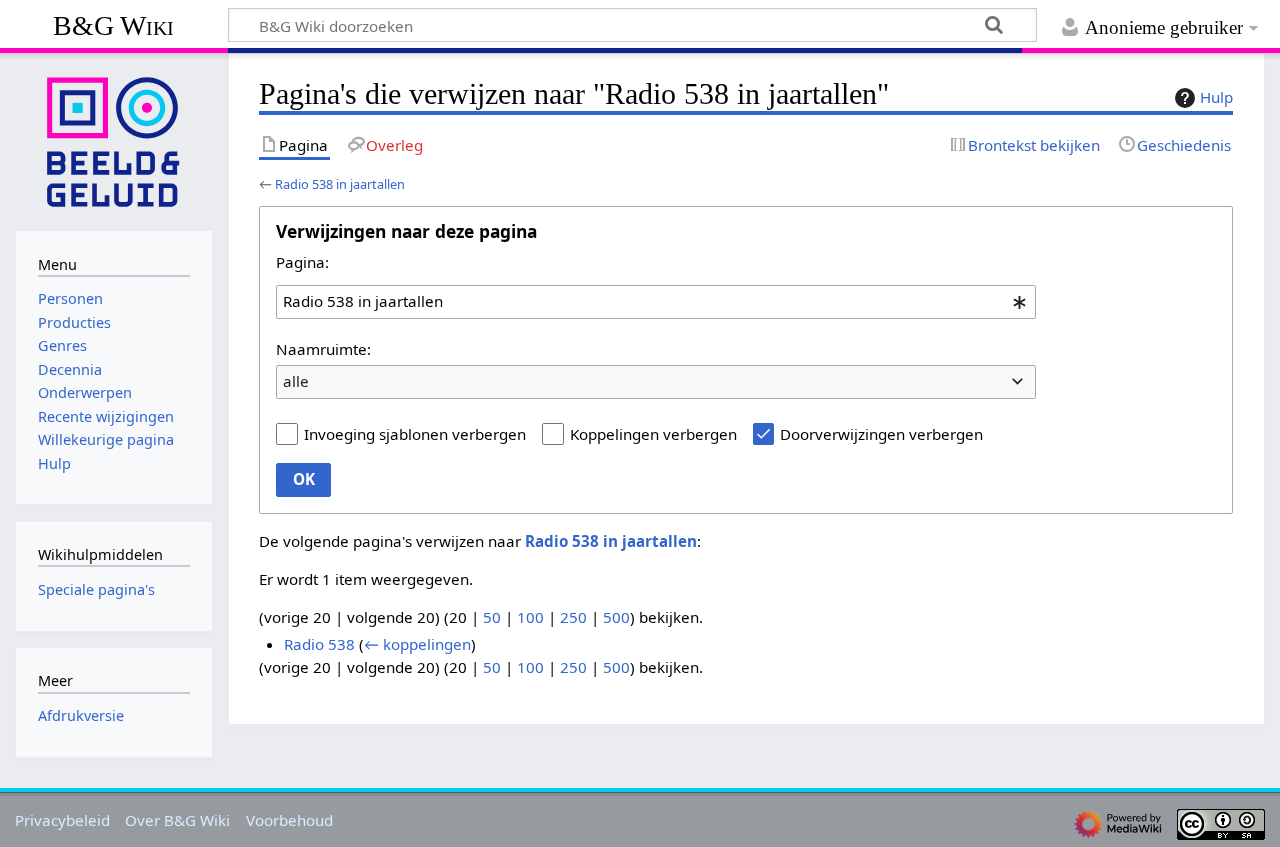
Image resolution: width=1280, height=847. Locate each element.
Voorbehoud (289, 820)
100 (530, 617)
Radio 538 (319, 644)
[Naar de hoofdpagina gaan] (114, 140)
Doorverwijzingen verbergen (881, 434)
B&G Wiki (113, 25)
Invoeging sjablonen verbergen (415, 434)
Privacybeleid (62, 820)
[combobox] (656, 302)
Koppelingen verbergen (653, 434)
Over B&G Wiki (177, 820)
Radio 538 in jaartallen (340, 184)
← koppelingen (417, 644)
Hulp (1216, 97)
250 (573, 617)
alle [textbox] (296, 381)
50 (492, 617)
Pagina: (302, 262)
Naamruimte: (323, 349)
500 (616, 617)
